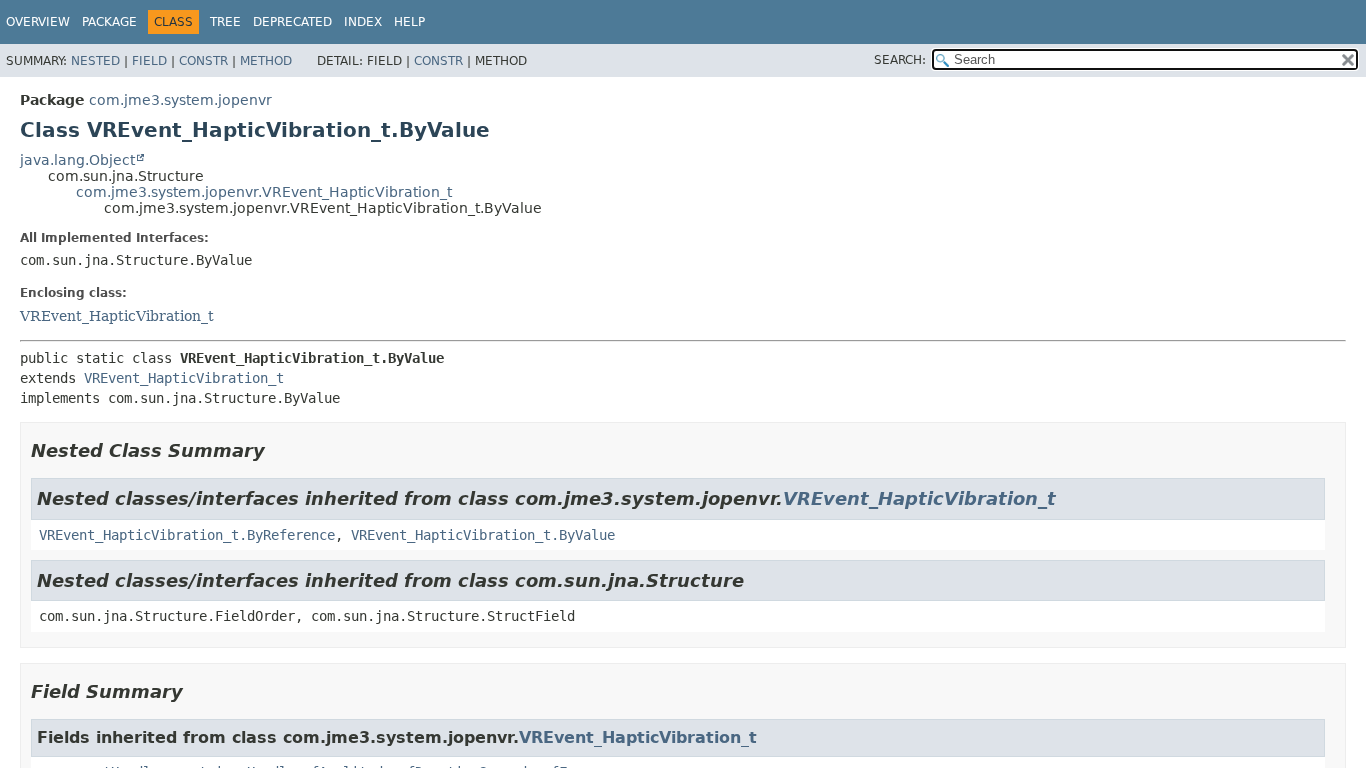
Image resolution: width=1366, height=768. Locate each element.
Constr (203, 61)
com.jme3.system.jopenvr (180, 100)
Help (409, 22)
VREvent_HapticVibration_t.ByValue (483, 535)
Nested (95, 61)
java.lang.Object (77, 160)
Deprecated (292, 22)
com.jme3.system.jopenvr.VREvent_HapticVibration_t (264, 192)
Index (363, 22)
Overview (38, 22)
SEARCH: (900, 60)
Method (266, 61)
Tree (225, 22)
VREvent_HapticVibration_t (117, 316)
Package (109, 22)
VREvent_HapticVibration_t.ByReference (187, 535)
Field (149, 61)
